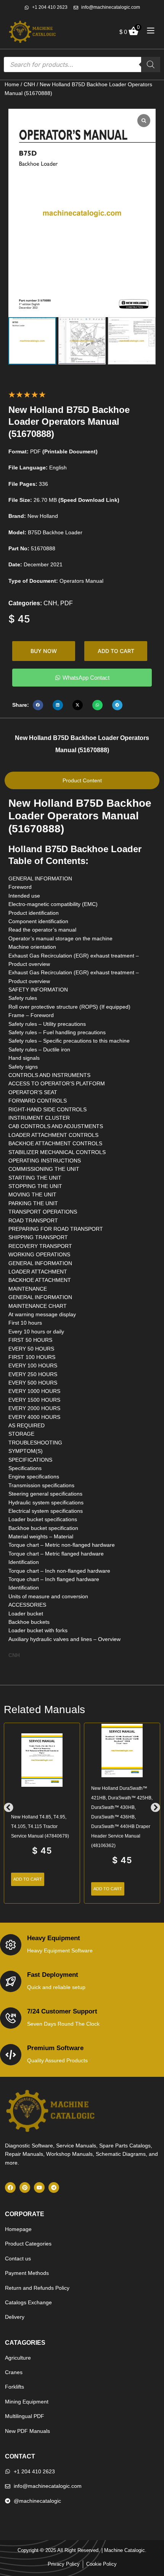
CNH (29, 84)
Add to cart (116, 651)
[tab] (82, 780)
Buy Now (44, 651)
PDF (67, 603)
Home (12, 84)
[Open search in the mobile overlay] (82, 64)
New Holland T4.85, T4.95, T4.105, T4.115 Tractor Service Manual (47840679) (40, 1826)
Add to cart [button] (28, 1879)
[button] (38, 705)
